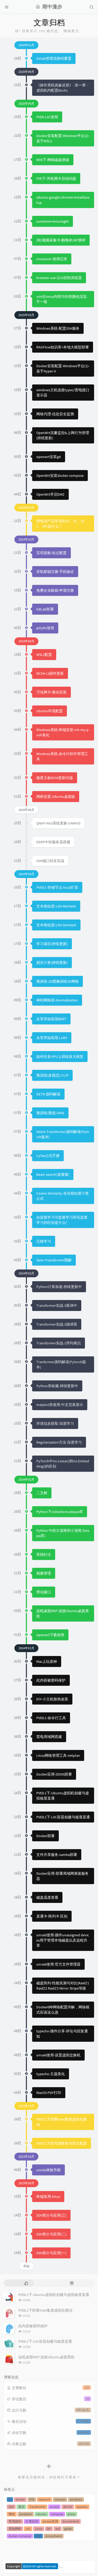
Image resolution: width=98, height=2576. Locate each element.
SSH (11, 2507)
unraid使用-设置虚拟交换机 (58, 2055)
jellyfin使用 (45, 628)
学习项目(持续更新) (52, 944)
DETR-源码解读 (48, 1094)
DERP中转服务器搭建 (53, 842)
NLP (38, 2536)
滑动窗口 (44, 1592)
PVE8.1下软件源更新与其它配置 (62, 2143)
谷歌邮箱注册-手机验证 (55, 572)
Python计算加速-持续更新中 (59, 1287)
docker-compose (20, 2536)
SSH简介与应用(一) (51, 2253)
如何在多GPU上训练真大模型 (60, 1056)
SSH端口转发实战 (50, 861)
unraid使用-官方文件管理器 (58, 1964)
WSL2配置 (44, 655)
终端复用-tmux (48, 2197)
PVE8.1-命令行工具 (51, 1718)
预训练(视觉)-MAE (50, 1113)
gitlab (68, 2529)
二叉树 (42, 1493)
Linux (39, 2529)
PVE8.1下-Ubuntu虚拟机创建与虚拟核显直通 (54, 2295)
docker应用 (50, 2521)
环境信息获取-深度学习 (55, 1423)
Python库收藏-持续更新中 (57, 1386)
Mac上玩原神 (47, 1661)
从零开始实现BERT (51, 1019)
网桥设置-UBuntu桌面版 (56, 797)
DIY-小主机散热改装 (52, 1699)
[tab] (26, 2283)
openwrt (44, 2499)
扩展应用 (32, 2521)
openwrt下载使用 (50, 1635)
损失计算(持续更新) (52, 963)
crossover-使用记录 (52, 259)
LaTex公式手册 (48, 1156)
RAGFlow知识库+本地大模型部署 (63, 347)
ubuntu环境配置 (50, 711)
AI (10, 2499)
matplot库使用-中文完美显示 (60, 1405)
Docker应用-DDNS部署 (54, 1774)
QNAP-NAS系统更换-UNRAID (58, 823)
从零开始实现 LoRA (52, 1038)
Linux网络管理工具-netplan (58, 1755)
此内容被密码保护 (51, 1680)
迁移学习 (44, 1241)
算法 (21, 2507)
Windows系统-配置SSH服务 (58, 328)
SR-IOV (68, 2507)
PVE (32, 2499)
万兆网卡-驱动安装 (51, 692)
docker (20, 2499)
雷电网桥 (15, 2529)
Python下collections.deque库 (60, 1512)
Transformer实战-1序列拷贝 (59, 1343)
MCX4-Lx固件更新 (50, 673)
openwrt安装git (49, 457)
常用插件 (15, 2521)
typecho (82, 2507)
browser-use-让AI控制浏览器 (59, 278)
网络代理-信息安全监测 (55, 414)
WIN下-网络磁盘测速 (53, 160)
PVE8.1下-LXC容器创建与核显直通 (63, 1817)
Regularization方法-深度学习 (59, 1442)
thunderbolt (71, 2521)
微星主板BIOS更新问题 (55, 778)
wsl (58, 2529)
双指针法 (44, 1554)
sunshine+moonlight (53, 221)
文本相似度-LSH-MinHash (56, 906)
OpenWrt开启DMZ (50, 494)
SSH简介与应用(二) (51, 2234)
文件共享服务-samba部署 (57, 1855)
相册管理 (44, 1573)
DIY (49, 2529)
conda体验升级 (48, 2170)
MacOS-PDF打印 (49, 2093)
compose (57, 2514)
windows (76, 2499)
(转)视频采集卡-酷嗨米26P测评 (61, 240)
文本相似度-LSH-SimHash (56, 925)
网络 (12, 2514)
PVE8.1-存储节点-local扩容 (57, 887)
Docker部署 (45, 1836)
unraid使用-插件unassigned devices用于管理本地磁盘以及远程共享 (63, 1940)
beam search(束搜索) (53, 1174)
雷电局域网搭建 (49, 1737)
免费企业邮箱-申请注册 (55, 590)
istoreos (60, 2499)
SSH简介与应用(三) (51, 2215)
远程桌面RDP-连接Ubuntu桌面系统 (46, 2357)
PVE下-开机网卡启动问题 (56, 179)
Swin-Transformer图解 (54, 1260)
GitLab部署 (45, 609)
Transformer (37, 2507)
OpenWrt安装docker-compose (60, 476)
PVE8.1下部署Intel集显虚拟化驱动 (45, 2310)
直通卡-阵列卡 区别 (52, 1916)
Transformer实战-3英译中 (57, 1305)
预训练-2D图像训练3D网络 (57, 981)
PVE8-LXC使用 (47, 117)
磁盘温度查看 (47, 1897)
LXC (28, 2529)
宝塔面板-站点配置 (51, 553)
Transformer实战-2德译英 (57, 1324)
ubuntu (41, 2514)
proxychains (54, 2536)
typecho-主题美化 (51, 2074)
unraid (54, 2507)
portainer (26, 2514)
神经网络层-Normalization (57, 1000)
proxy (71, 2514)
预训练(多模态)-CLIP (52, 1075)
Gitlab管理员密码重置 (54, 58)
